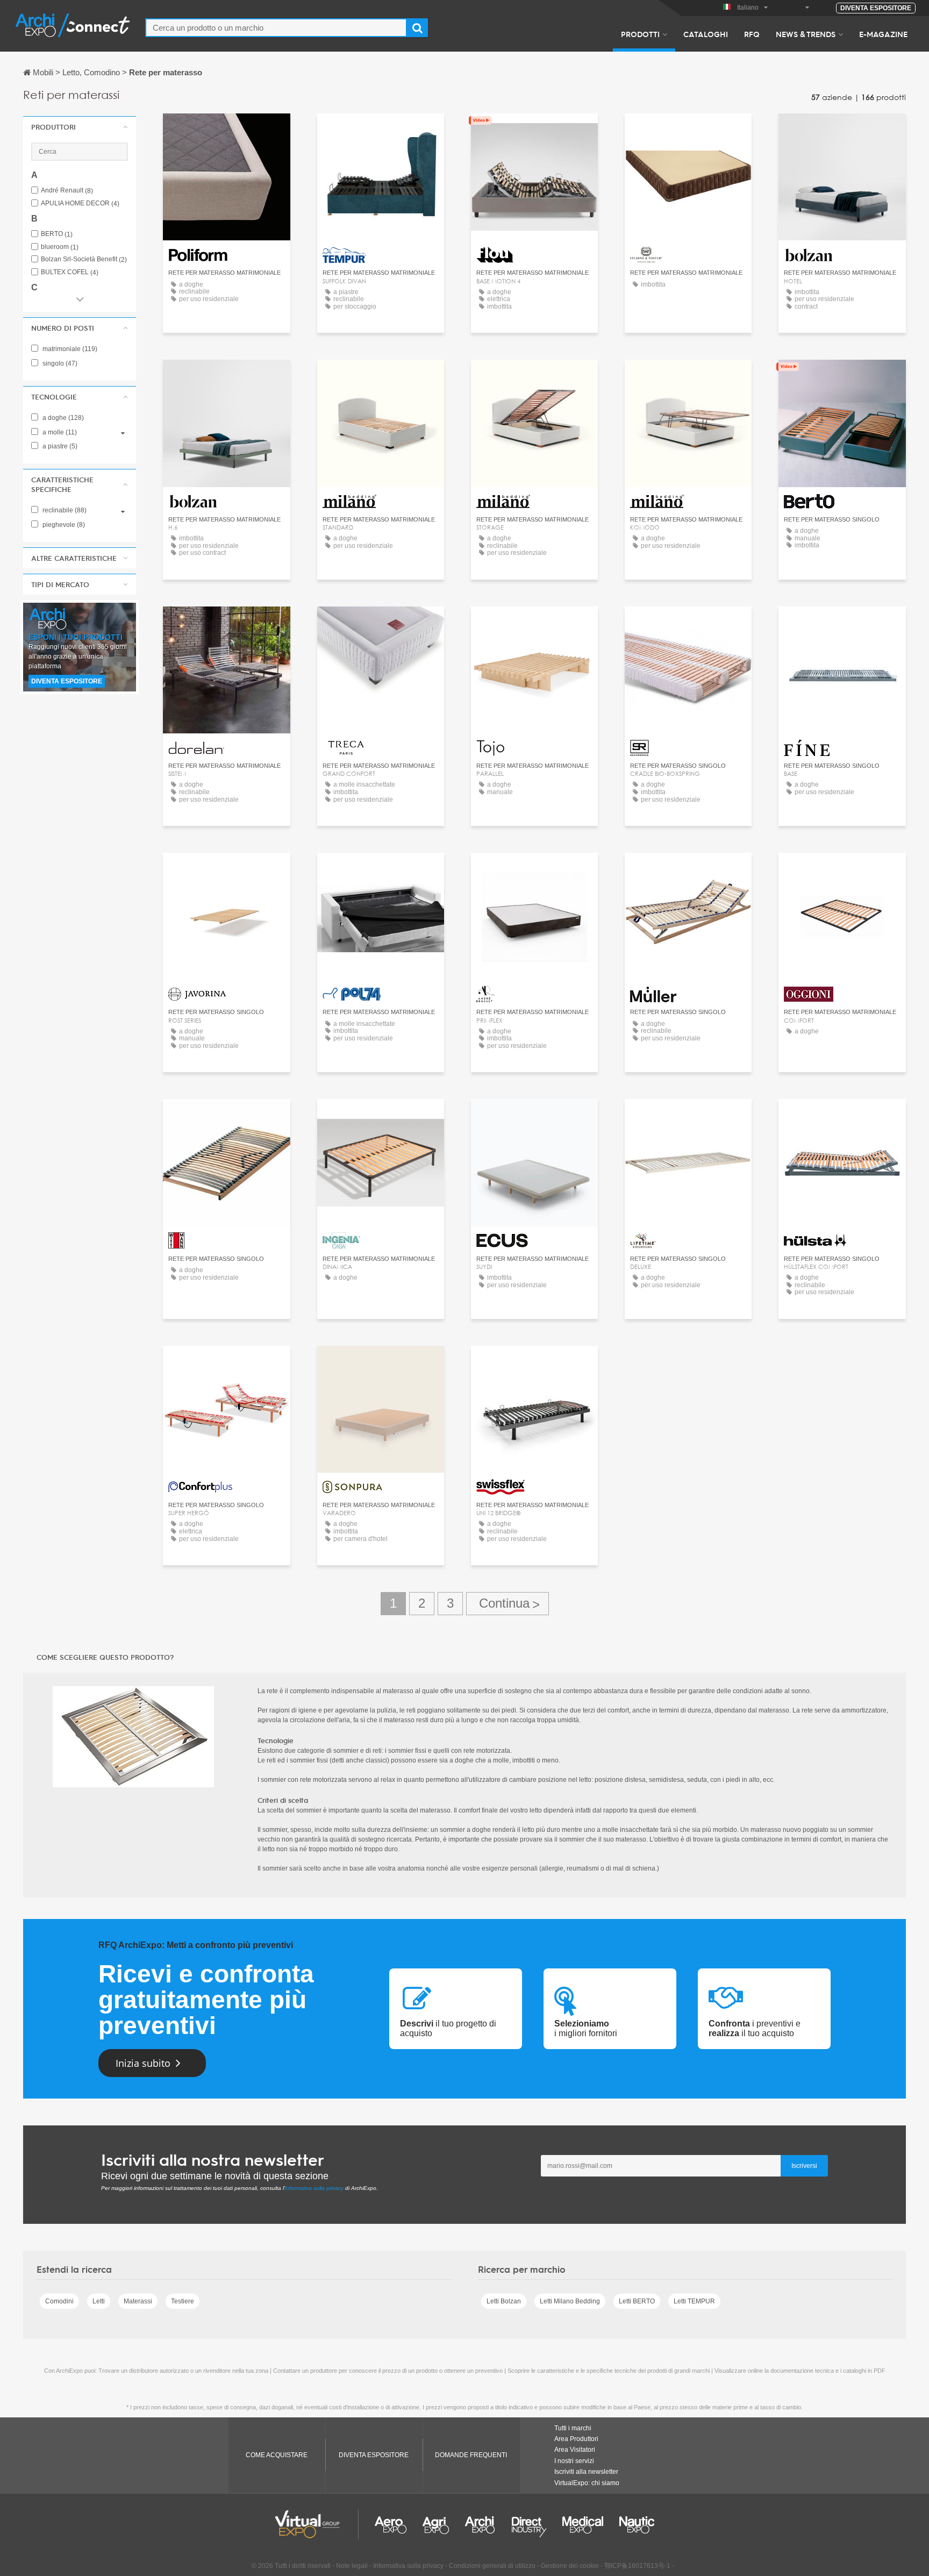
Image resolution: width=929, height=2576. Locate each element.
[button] (80, 127)
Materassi (138, 2301)
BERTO (57, 234)
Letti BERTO (637, 2301)
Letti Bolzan (504, 2301)
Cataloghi (706, 34)
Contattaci (227, 131)
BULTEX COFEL (70, 272)
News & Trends (806, 34)
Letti (99, 2301)
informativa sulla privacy (314, 2188)
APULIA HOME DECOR (80, 204)
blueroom (60, 247)
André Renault (67, 191)
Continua (508, 1604)
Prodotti (640, 34)
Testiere (183, 2301)
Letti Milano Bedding (570, 2301)
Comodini (59, 2301)
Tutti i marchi (573, 2428)
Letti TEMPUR (694, 2301)
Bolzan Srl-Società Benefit (84, 259)
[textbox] (276, 28)
